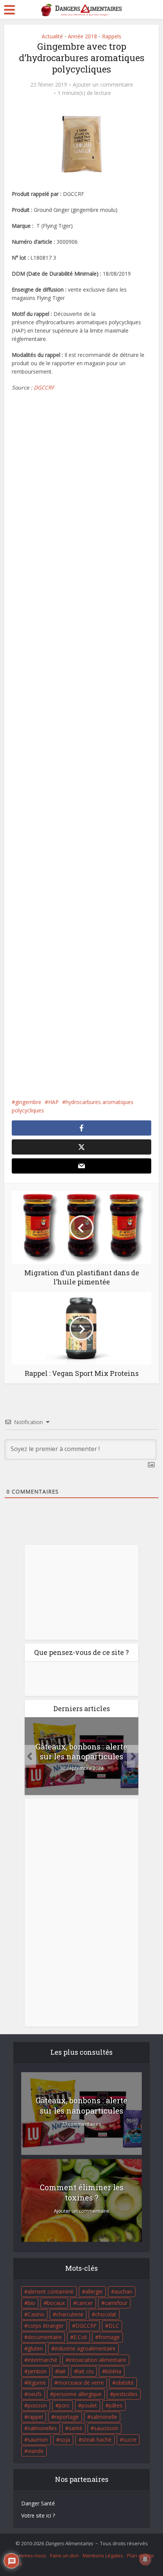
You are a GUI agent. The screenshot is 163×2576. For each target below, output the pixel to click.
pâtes (116, 2405)
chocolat (106, 2314)
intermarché (42, 2360)
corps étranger (46, 2326)
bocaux (56, 2303)
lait (62, 2371)
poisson (37, 2405)
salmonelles (42, 2428)
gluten (35, 2348)
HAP (53, 1102)
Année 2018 (82, 36)
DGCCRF (44, 387)
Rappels (112, 36)
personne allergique (78, 2394)
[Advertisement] (82, 745)
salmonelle (104, 2417)
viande (36, 2451)
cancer (85, 2303)
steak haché (97, 2440)
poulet (89, 2405)
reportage (67, 2417)
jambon (37, 2371)
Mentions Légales (103, 2555)
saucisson (106, 2428)
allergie (94, 2291)
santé (75, 2428)
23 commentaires (81, 2124)
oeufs (35, 2394)
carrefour (116, 2303)
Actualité (52, 36)
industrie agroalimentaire (85, 2348)
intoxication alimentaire (98, 2360)
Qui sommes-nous (25, 2555)
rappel (35, 2417)
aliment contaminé (51, 2291)
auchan (123, 2291)
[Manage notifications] (145, 2559)
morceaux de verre (81, 2383)
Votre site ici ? (38, 2515)
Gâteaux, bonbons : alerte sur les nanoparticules (81, 1751)
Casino (36, 2314)
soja (65, 2440)
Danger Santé (38, 2503)
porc (64, 2405)
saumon (38, 2440)
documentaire (45, 2337)
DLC (114, 2326)
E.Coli (80, 2337)
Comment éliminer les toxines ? (82, 2192)
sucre (130, 2440)
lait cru (85, 2371)
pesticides (125, 2394)
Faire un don (64, 2555)
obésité (125, 2383)
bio (31, 2303)
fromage (109, 2337)
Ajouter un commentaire (103, 85)
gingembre (28, 1102)
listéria (113, 2371)
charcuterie (70, 2314)
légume (37, 2383)
